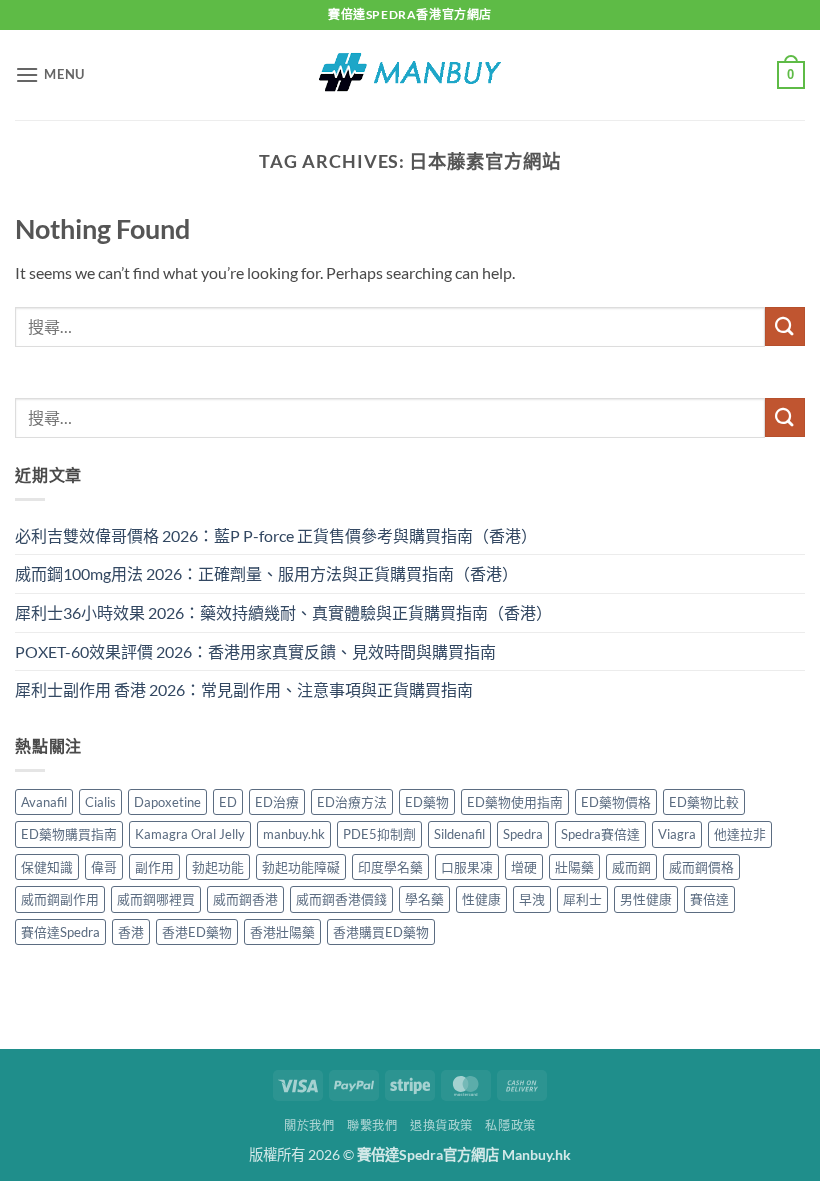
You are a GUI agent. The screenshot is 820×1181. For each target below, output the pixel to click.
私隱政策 (510, 1125)
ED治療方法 (352, 802)
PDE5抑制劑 (379, 834)
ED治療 (277, 802)
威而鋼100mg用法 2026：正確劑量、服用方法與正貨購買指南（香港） (266, 573)
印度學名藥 (390, 867)
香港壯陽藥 (282, 932)
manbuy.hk (294, 834)
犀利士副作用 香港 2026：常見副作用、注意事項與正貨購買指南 (244, 689)
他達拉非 (740, 834)
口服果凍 (467, 867)
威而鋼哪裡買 (156, 899)
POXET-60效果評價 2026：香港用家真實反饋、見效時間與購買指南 (255, 651)
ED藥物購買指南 (69, 834)
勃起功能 (218, 867)
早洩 (532, 899)
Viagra (677, 834)
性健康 (481, 899)
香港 (131, 932)
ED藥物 (427, 802)
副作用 (154, 867)
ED (228, 802)
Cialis (100, 802)
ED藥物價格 (616, 802)
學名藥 (424, 899)
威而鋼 (631, 867)
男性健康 (646, 899)
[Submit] (785, 326)
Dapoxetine (167, 802)
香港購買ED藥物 (381, 932)
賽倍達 (709, 899)
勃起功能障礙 (301, 867)
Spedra (523, 834)
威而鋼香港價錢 (341, 899)
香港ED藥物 (197, 932)
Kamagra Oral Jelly (190, 834)
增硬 (524, 867)
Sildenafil (459, 834)
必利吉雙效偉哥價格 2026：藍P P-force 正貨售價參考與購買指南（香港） (276, 535)
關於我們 (309, 1125)
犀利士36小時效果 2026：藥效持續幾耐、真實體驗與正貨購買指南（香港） (283, 612)
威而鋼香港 (245, 899)
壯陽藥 (574, 867)
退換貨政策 (441, 1125)
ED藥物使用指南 (515, 802)
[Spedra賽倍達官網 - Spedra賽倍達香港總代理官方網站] (410, 74)
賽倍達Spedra (60, 932)
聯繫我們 (372, 1125)
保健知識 (47, 867)
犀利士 (582, 899)
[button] (50, 74)
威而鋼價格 (701, 867)
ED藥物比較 (704, 802)
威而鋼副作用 (60, 899)
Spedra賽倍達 (600, 834)
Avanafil (44, 802)
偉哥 (104, 867)
